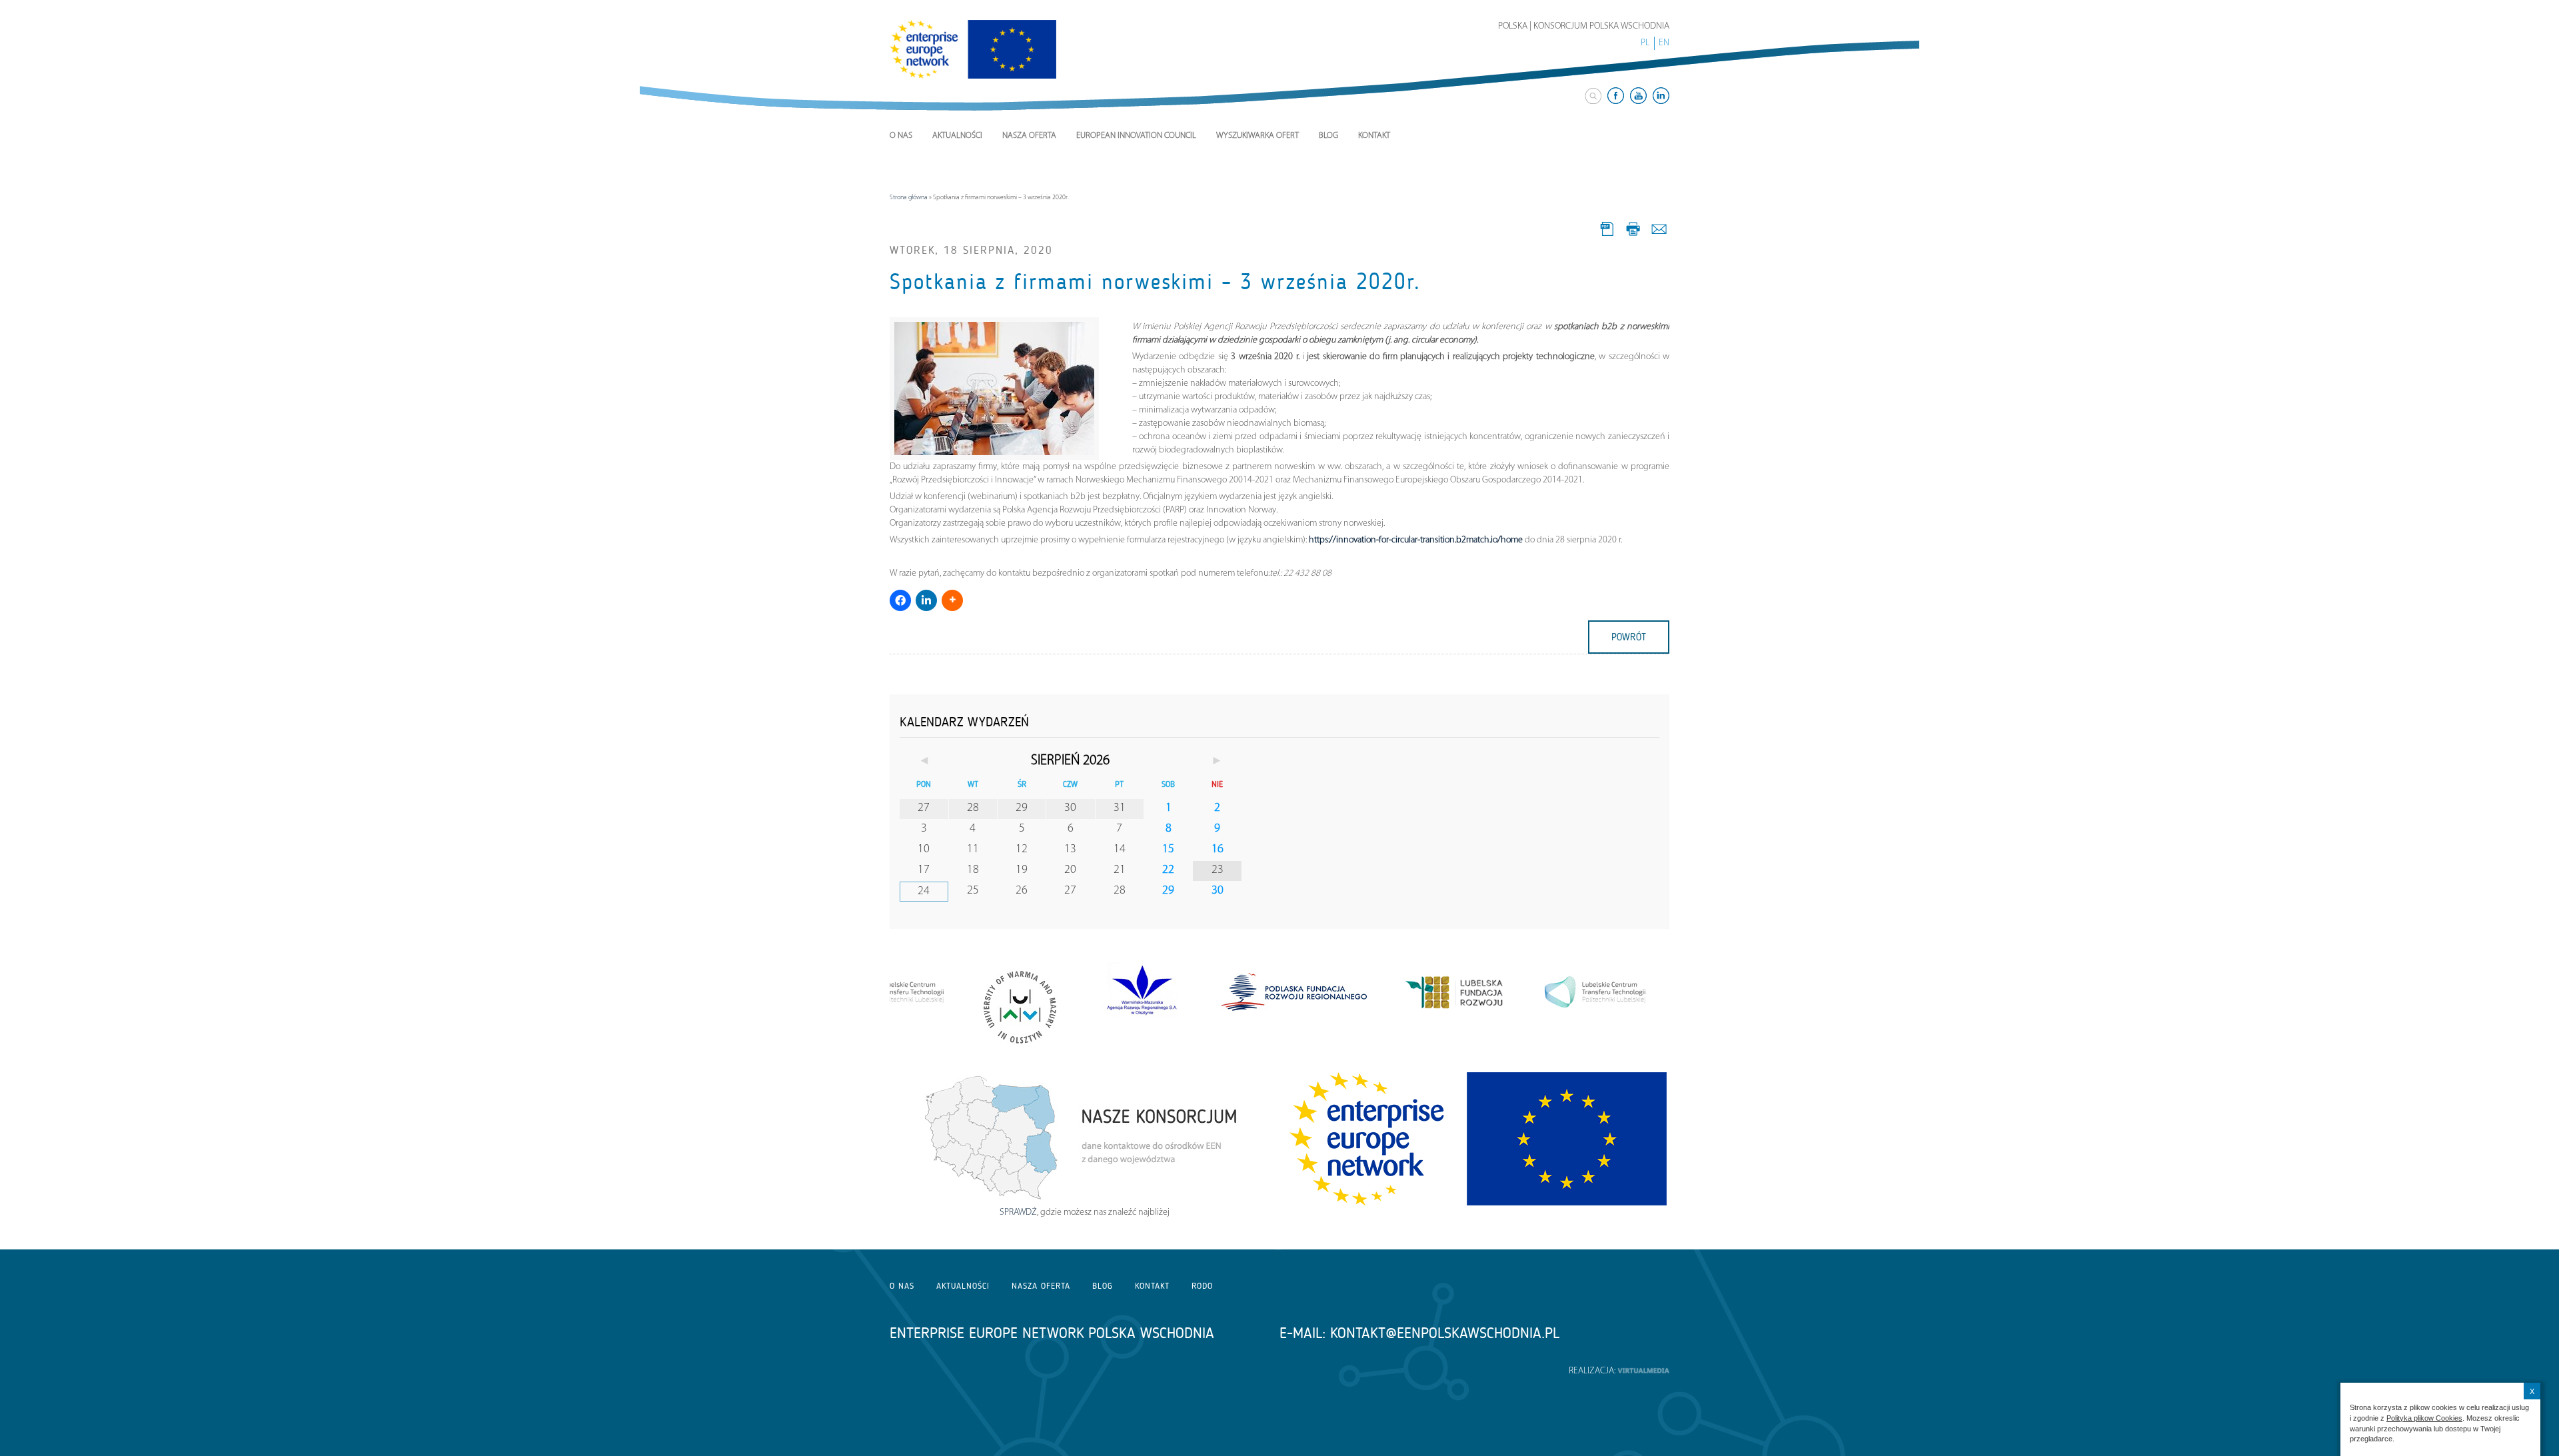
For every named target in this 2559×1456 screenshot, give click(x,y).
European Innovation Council (1136, 136)
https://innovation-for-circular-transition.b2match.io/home (1416, 540)
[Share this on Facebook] (900, 600)
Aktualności (957, 136)
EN (1664, 43)
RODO (1202, 1286)
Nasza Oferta (1029, 136)
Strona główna (909, 198)
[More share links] (952, 600)
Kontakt (1374, 136)
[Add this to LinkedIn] (926, 600)
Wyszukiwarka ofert (1258, 136)
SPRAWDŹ (1018, 1212)
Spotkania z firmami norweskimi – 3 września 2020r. (1155, 282)
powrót (1629, 637)
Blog (1328, 136)
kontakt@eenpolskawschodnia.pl (1445, 1333)
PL (1645, 43)
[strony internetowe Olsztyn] (1643, 1371)
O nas (901, 136)
